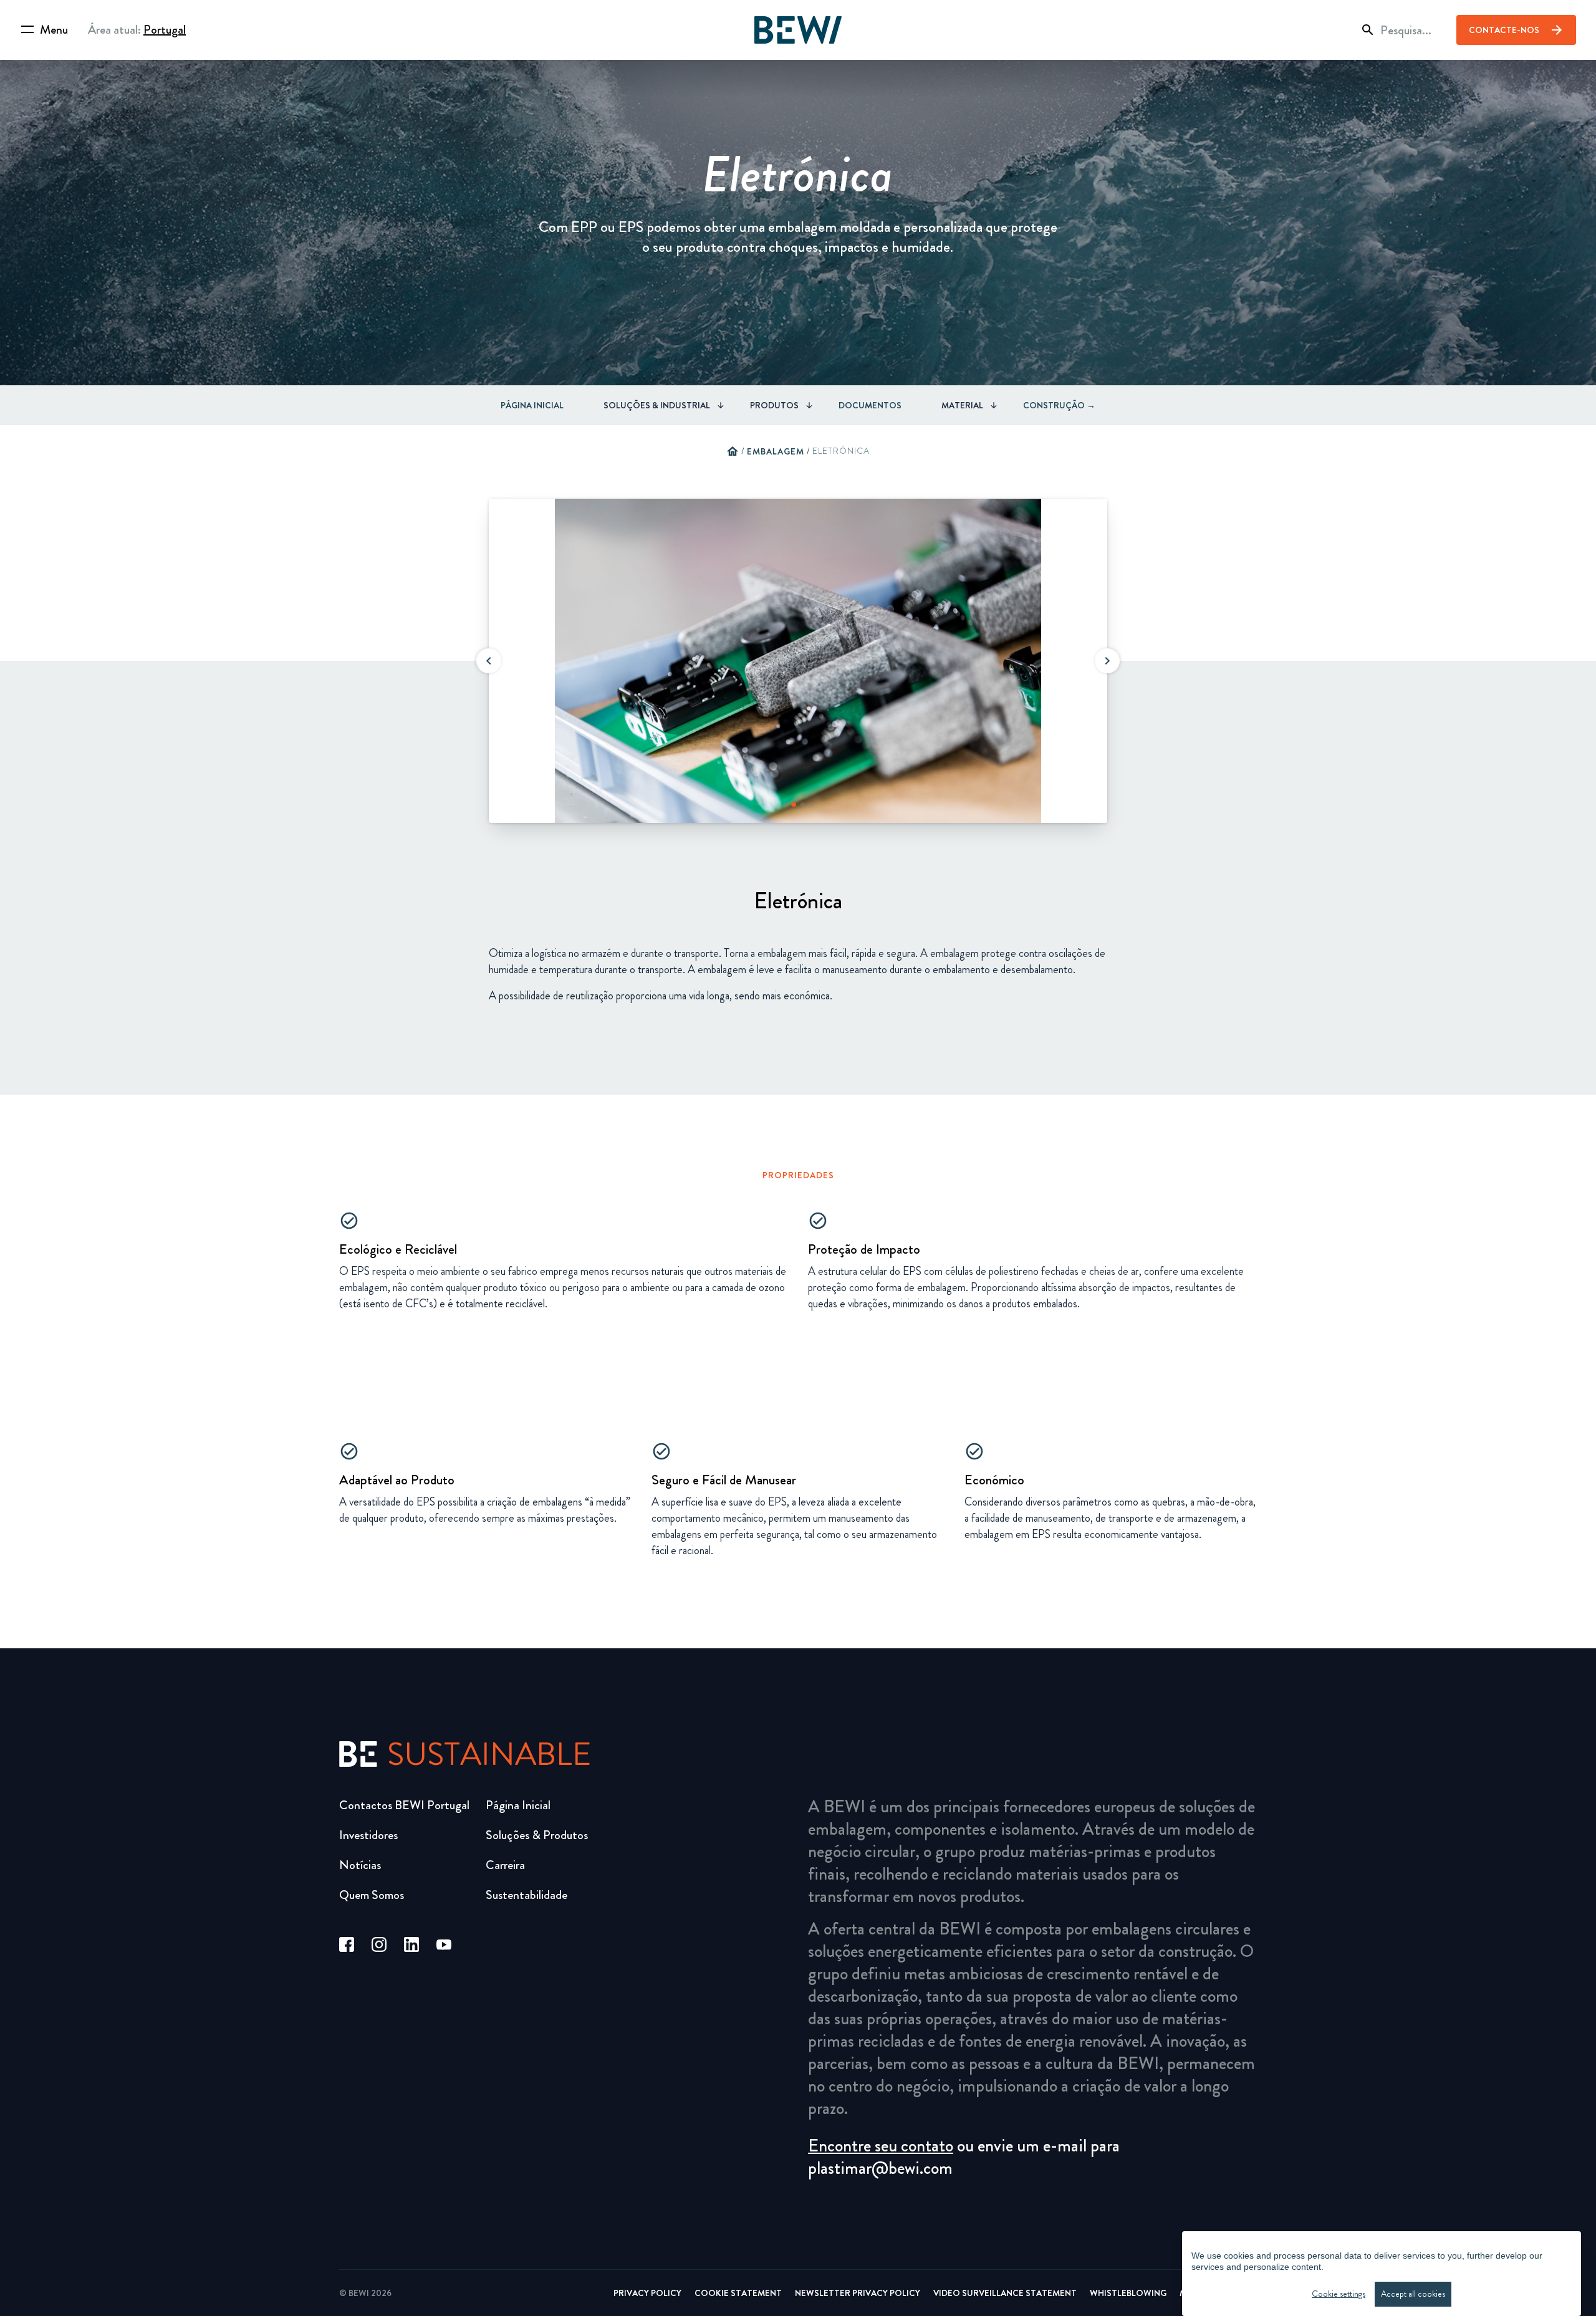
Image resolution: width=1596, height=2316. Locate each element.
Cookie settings (1339, 2294)
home (733, 451)
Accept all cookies (1413, 2294)
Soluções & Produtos (537, 1835)
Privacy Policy (647, 2293)
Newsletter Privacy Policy (858, 2293)
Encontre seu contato (881, 2146)
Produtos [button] (774, 405)
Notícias (360, 1865)
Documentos (870, 405)
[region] (1382, 2274)
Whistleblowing (1128, 2293)
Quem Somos (372, 1895)
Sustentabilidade (526, 1895)
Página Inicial (532, 405)
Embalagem (776, 451)
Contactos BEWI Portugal (404, 1805)
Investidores (368, 1835)
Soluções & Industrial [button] (657, 405)
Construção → (1059, 405)
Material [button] (962, 405)
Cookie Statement (738, 2293)
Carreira (505, 1865)
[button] (489, 661)
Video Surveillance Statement (1005, 2293)
